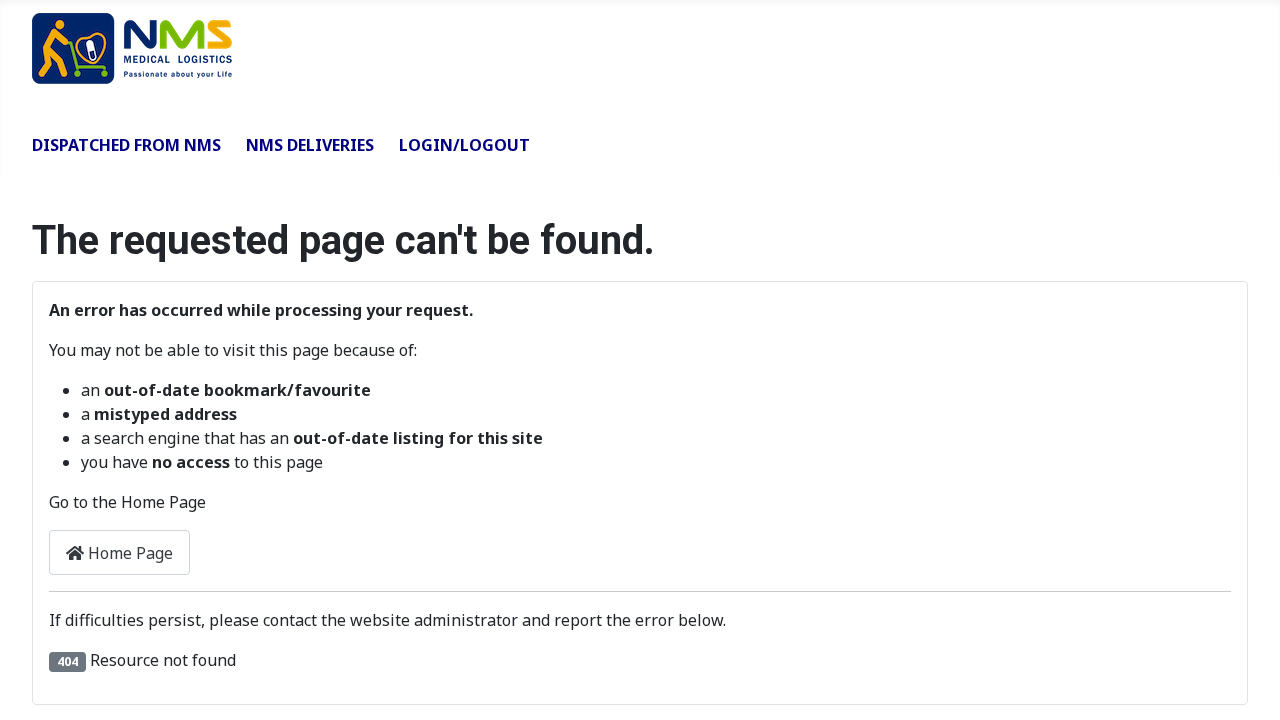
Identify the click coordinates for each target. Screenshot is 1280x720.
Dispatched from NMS (126, 145)
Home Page (128, 553)
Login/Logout (464, 145)
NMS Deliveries (310, 145)
